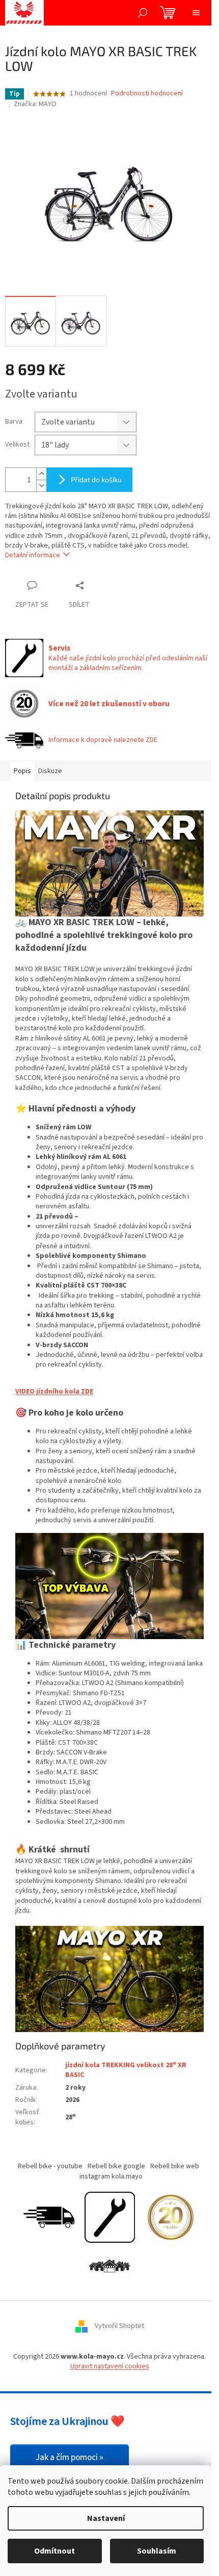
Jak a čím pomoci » (70, 2458)
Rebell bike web (175, 2166)
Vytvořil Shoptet (119, 2326)
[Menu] (196, 13)
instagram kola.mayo (111, 2176)
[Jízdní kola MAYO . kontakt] (109, 2266)
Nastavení (106, 2518)
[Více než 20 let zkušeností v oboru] (171, 2217)
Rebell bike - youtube (50, 2166)
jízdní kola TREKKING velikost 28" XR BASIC (126, 2070)
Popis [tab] (22, 771)
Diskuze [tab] (50, 771)
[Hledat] (143, 13)
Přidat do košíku (96, 479)
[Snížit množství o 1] (41, 486)
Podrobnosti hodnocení (147, 94)
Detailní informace (33, 555)
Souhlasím (157, 2551)
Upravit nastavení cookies (110, 2366)
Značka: (35, 104)
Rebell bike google (116, 2166)
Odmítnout (54, 2551)
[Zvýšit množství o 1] (41, 474)
